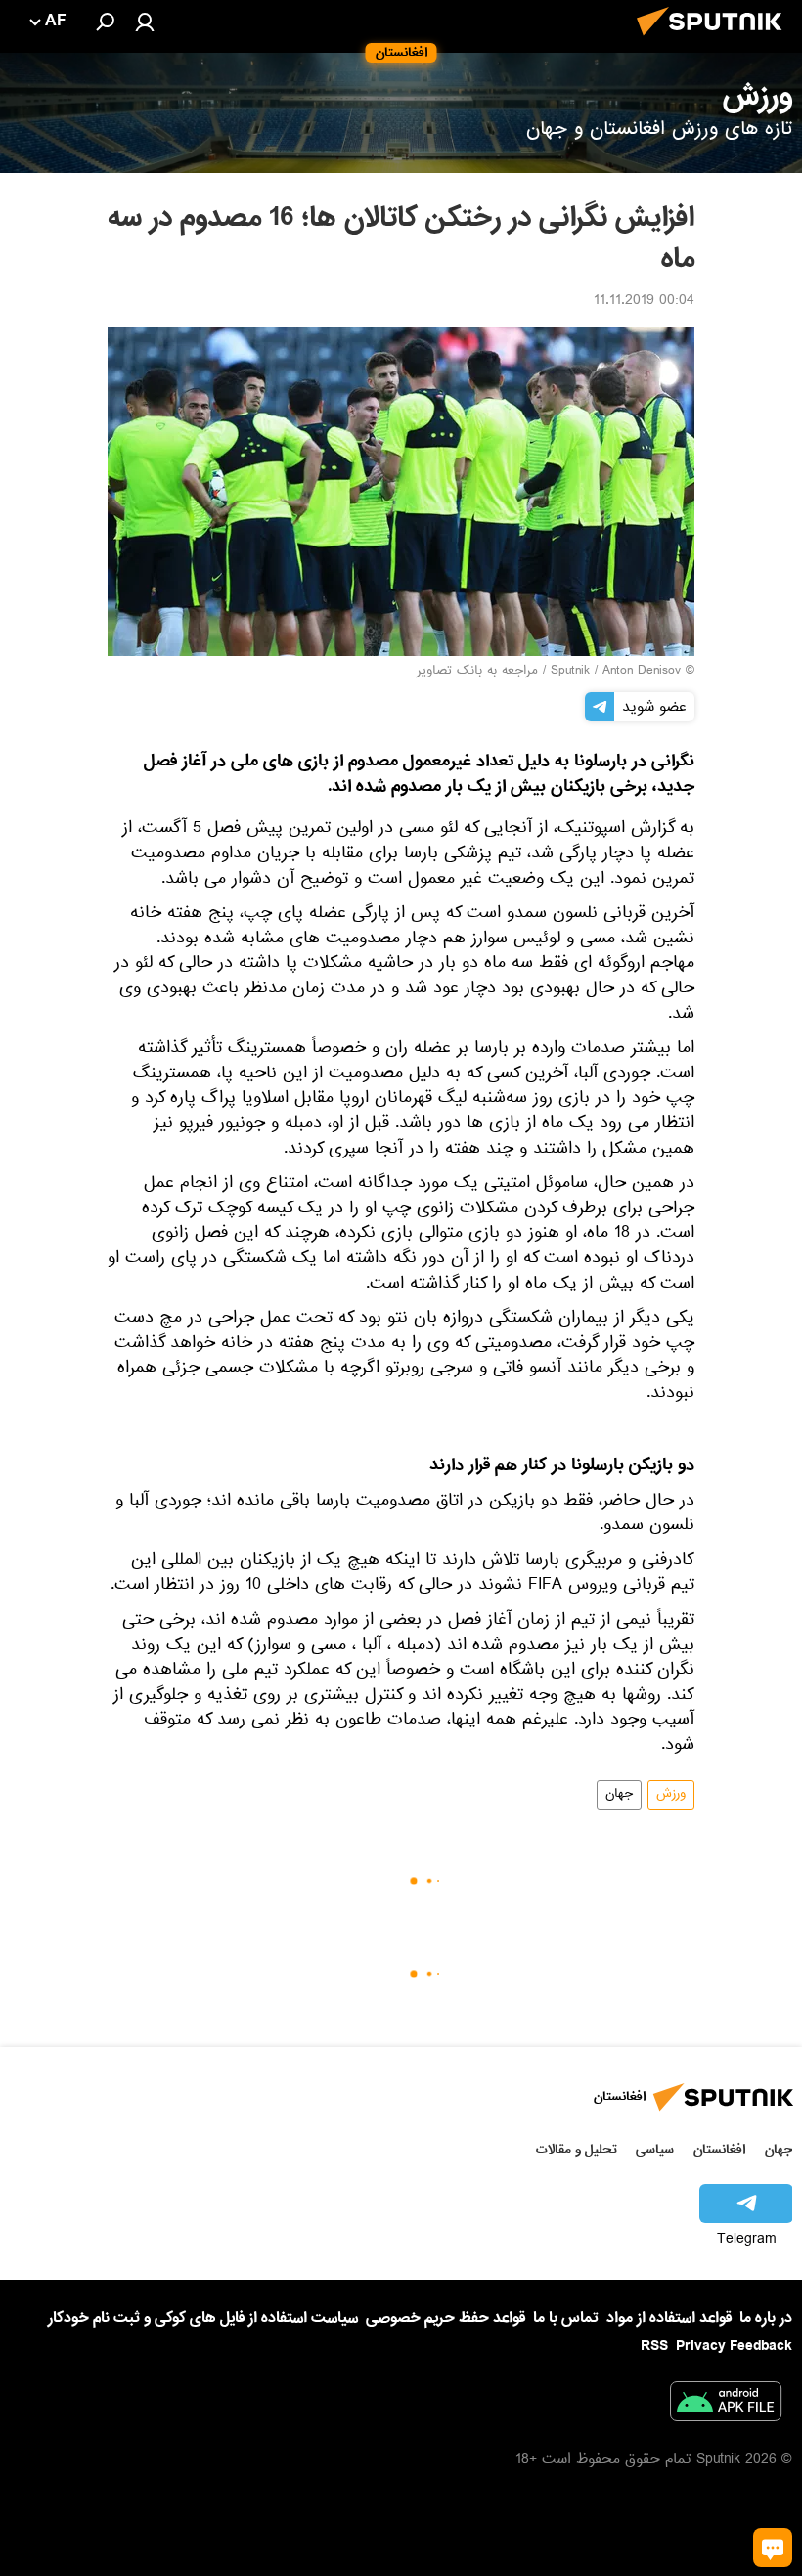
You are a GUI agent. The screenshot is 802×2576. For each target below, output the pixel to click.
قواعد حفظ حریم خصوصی (446, 2318)
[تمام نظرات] (773, 2548)
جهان (619, 1795)
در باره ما (766, 2318)
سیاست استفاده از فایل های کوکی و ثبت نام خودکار (203, 2318)
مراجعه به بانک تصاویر (477, 672)
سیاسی (655, 2149)
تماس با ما (566, 2318)
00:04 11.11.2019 (644, 302)
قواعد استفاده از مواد (669, 2318)
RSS (654, 2346)
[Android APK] (726, 2405)
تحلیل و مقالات (577, 2149)
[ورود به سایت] (145, 22)
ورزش (671, 1795)
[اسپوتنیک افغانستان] (715, 41)
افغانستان (719, 2149)
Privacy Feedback (734, 2347)
